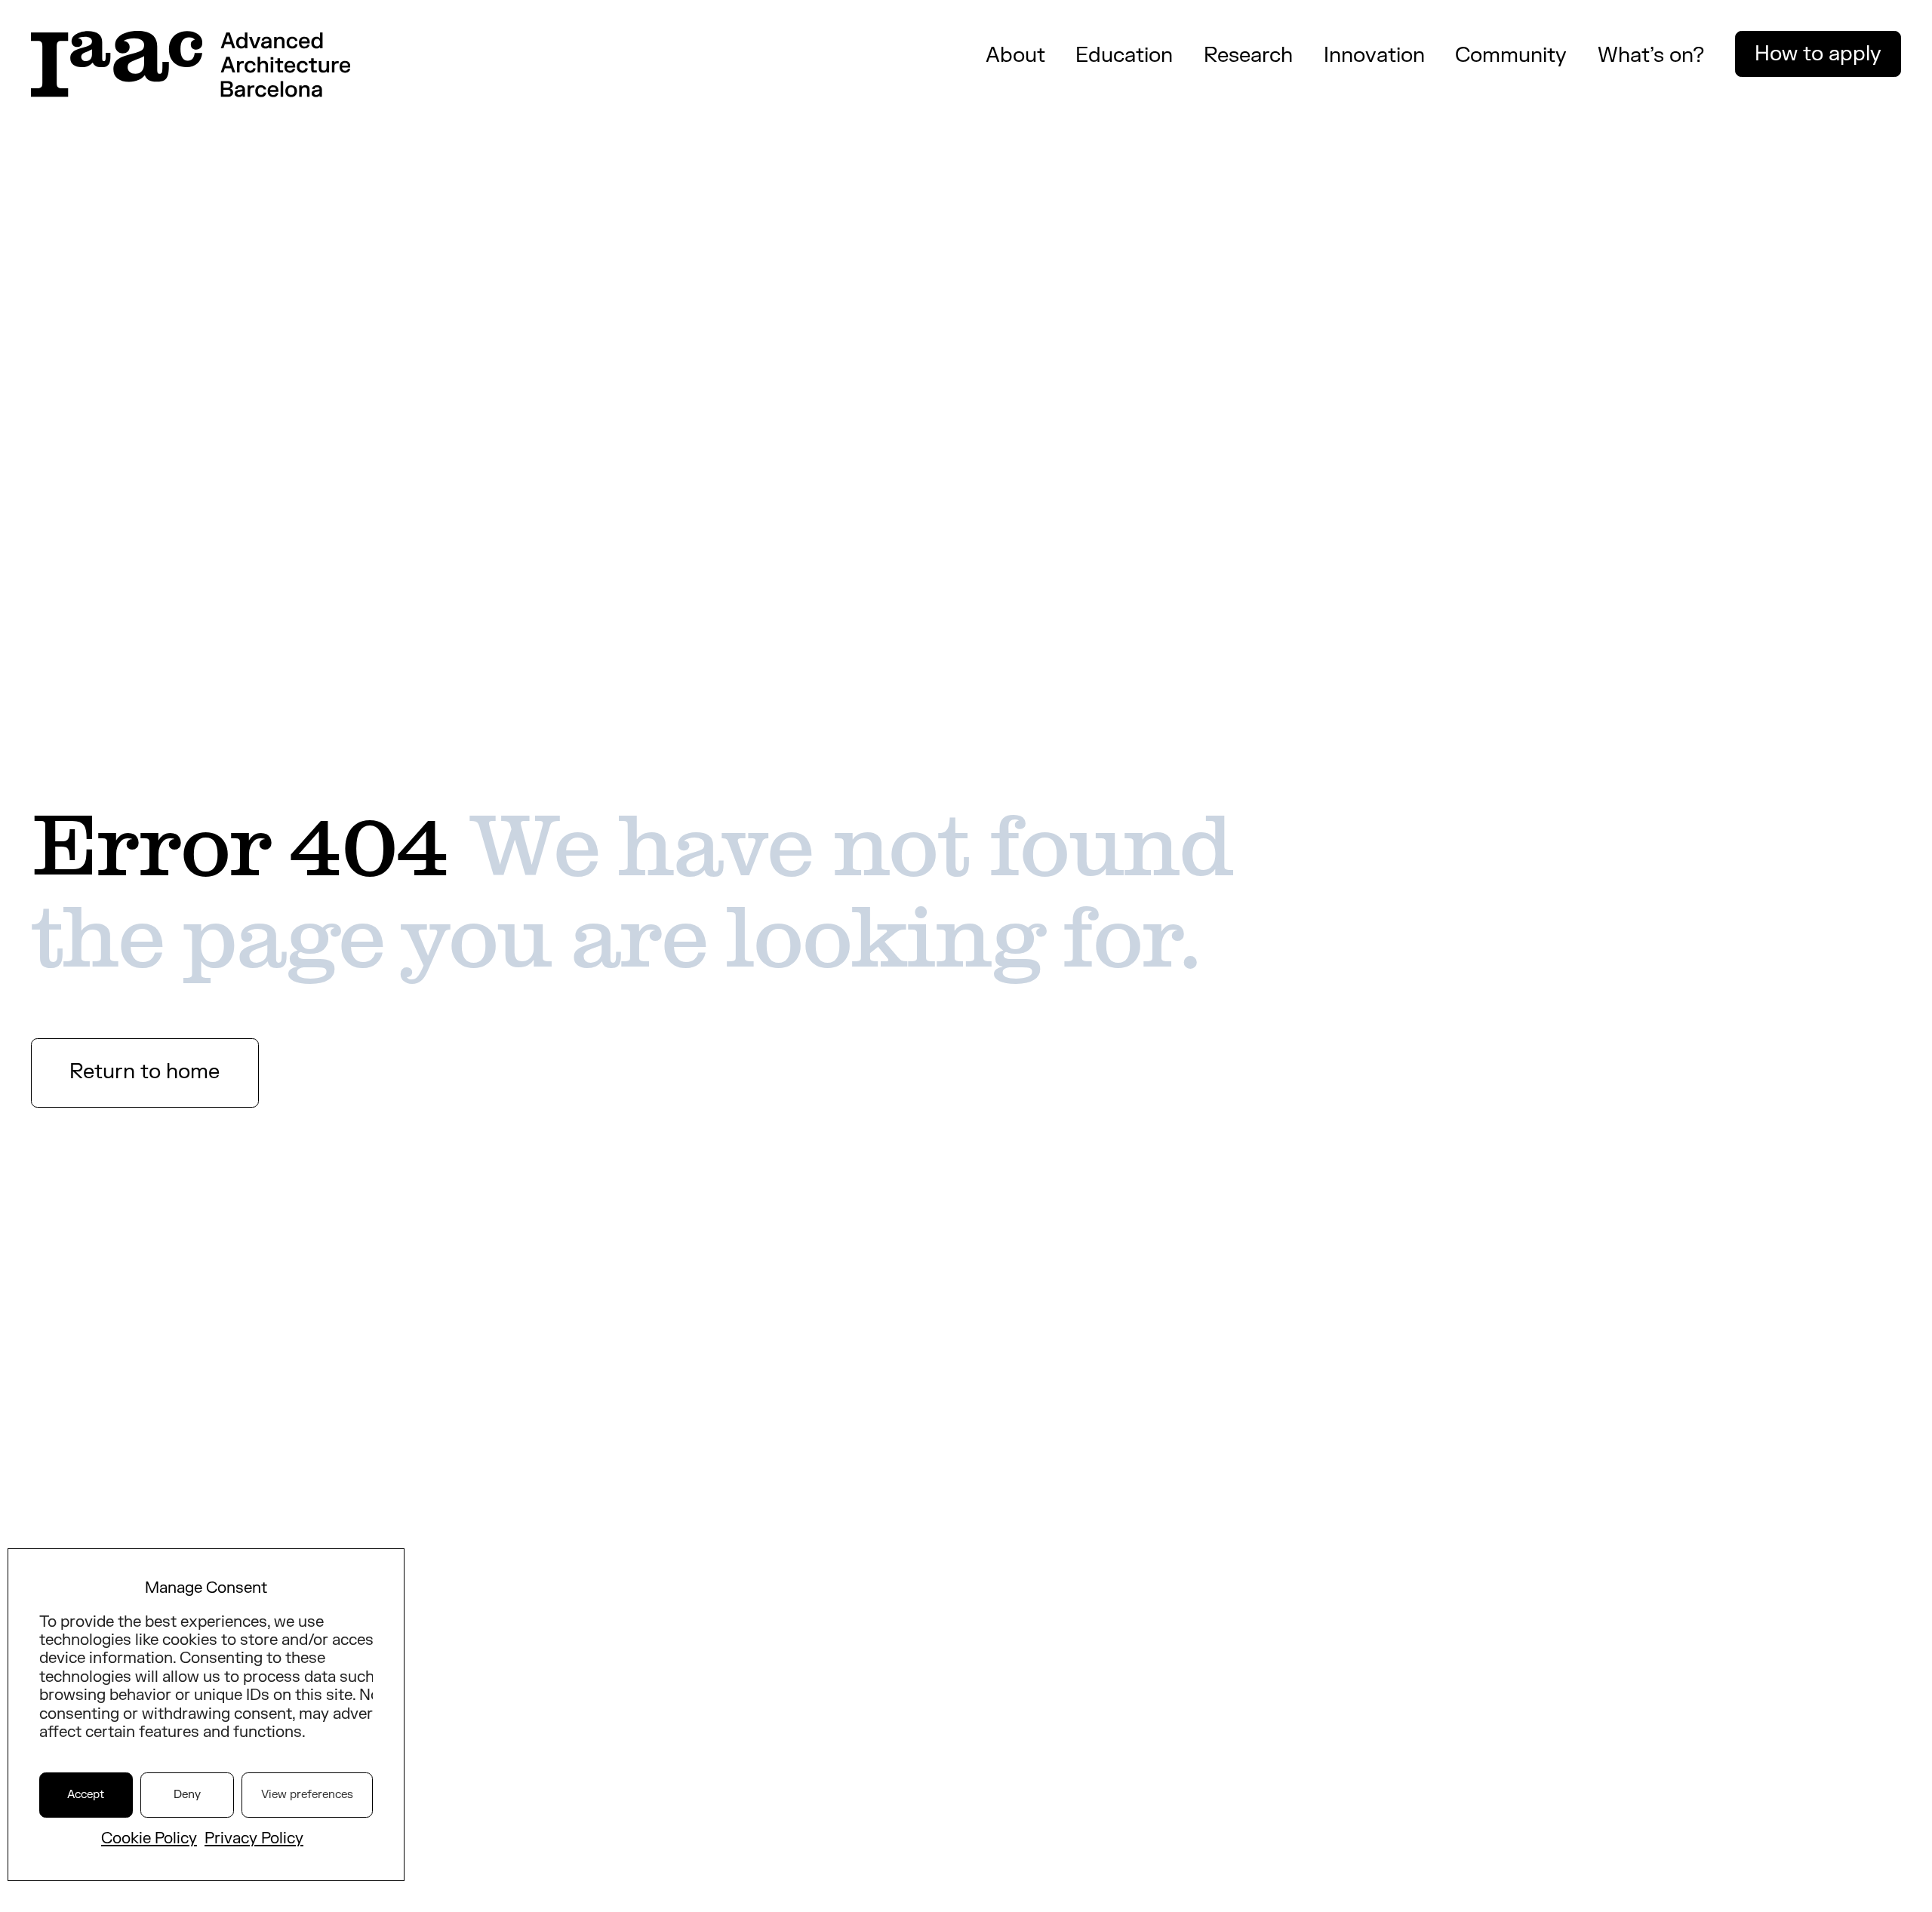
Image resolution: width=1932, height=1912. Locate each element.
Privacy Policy (254, 1838)
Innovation (1374, 55)
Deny (187, 1795)
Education (1124, 55)
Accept (86, 1795)
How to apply (1818, 54)
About (1015, 55)
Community (1511, 55)
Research (1248, 55)
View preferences (307, 1795)
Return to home (145, 1072)
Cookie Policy (149, 1838)
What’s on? (1651, 55)
